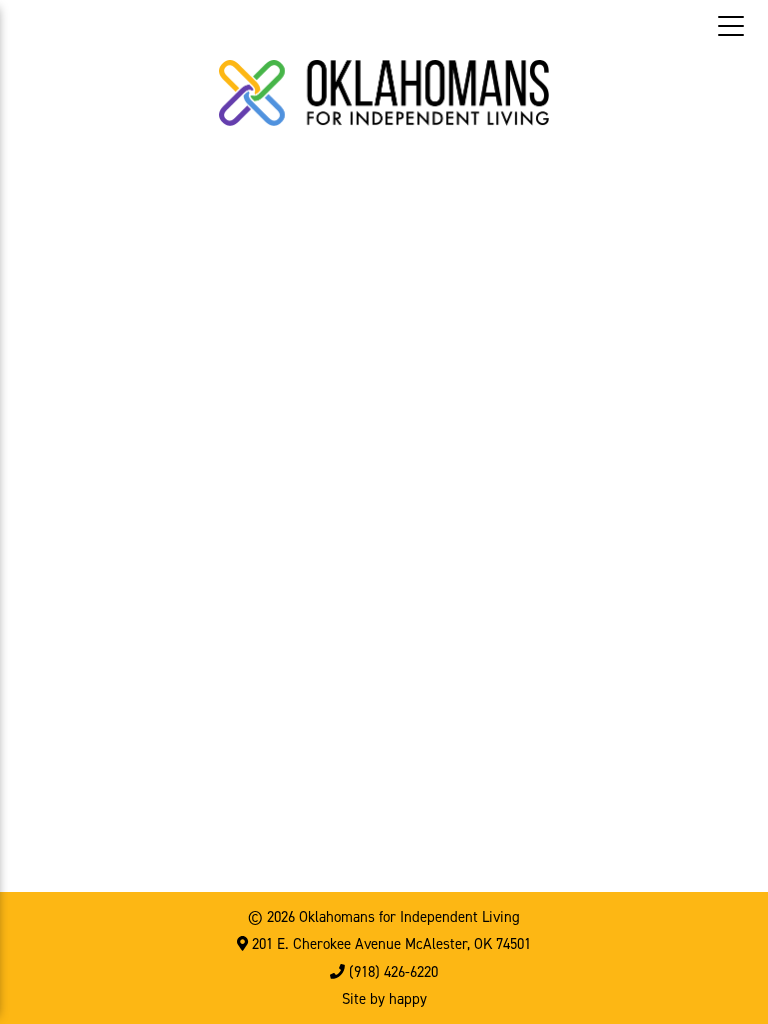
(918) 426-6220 (391, 972)
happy (408, 999)
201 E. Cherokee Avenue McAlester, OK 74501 (389, 944)
